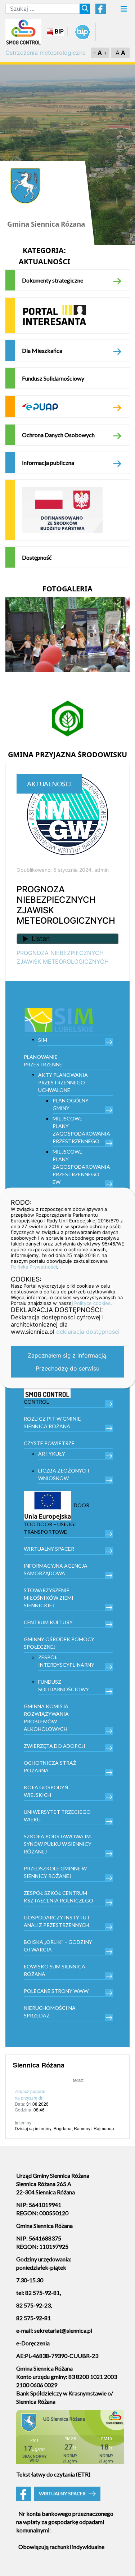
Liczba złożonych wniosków (64, 1474)
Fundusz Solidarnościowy (53, 378)
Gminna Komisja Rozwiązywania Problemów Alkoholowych (46, 1718)
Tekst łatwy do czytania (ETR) (53, 2474)
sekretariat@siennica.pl (63, 2330)
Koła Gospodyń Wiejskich (46, 1791)
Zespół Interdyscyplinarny (66, 1661)
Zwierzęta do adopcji (55, 1746)
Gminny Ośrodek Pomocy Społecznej (59, 1643)
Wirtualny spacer (49, 1549)
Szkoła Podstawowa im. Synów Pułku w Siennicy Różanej (58, 1844)
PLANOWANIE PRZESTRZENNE (43, 1061)
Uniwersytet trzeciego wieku (57, 1816)
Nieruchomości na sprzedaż (50, 2012)
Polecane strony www (56, 1991)
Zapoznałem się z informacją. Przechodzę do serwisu (68, 1362)
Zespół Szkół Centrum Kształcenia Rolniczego (58, 1897)
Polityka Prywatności (34, 1267)
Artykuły (52, 1454)
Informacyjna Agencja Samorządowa (56, 1569)
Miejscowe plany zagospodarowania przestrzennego (81, 1130)
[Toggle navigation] (124, 11)
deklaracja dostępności (88, 1332)
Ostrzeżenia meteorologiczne (46, 53)
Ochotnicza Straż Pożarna (50, 1767)
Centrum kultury (48, 1622)
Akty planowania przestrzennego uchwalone (63, 1082)
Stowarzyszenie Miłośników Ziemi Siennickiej (49, 1598)
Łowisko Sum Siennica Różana (55, 1970)
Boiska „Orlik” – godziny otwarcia (58, 1946)
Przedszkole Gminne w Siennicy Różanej (55, 1872)
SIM (43, 1040)
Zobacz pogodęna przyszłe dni (30, 2094)
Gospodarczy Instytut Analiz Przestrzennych (57, 1921)
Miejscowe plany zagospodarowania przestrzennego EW (81, 1167)
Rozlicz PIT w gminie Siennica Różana (52, 1422)
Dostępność (37, 557)
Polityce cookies (92, 1303)
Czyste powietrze (49, 1443)
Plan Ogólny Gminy (71, 1104)
